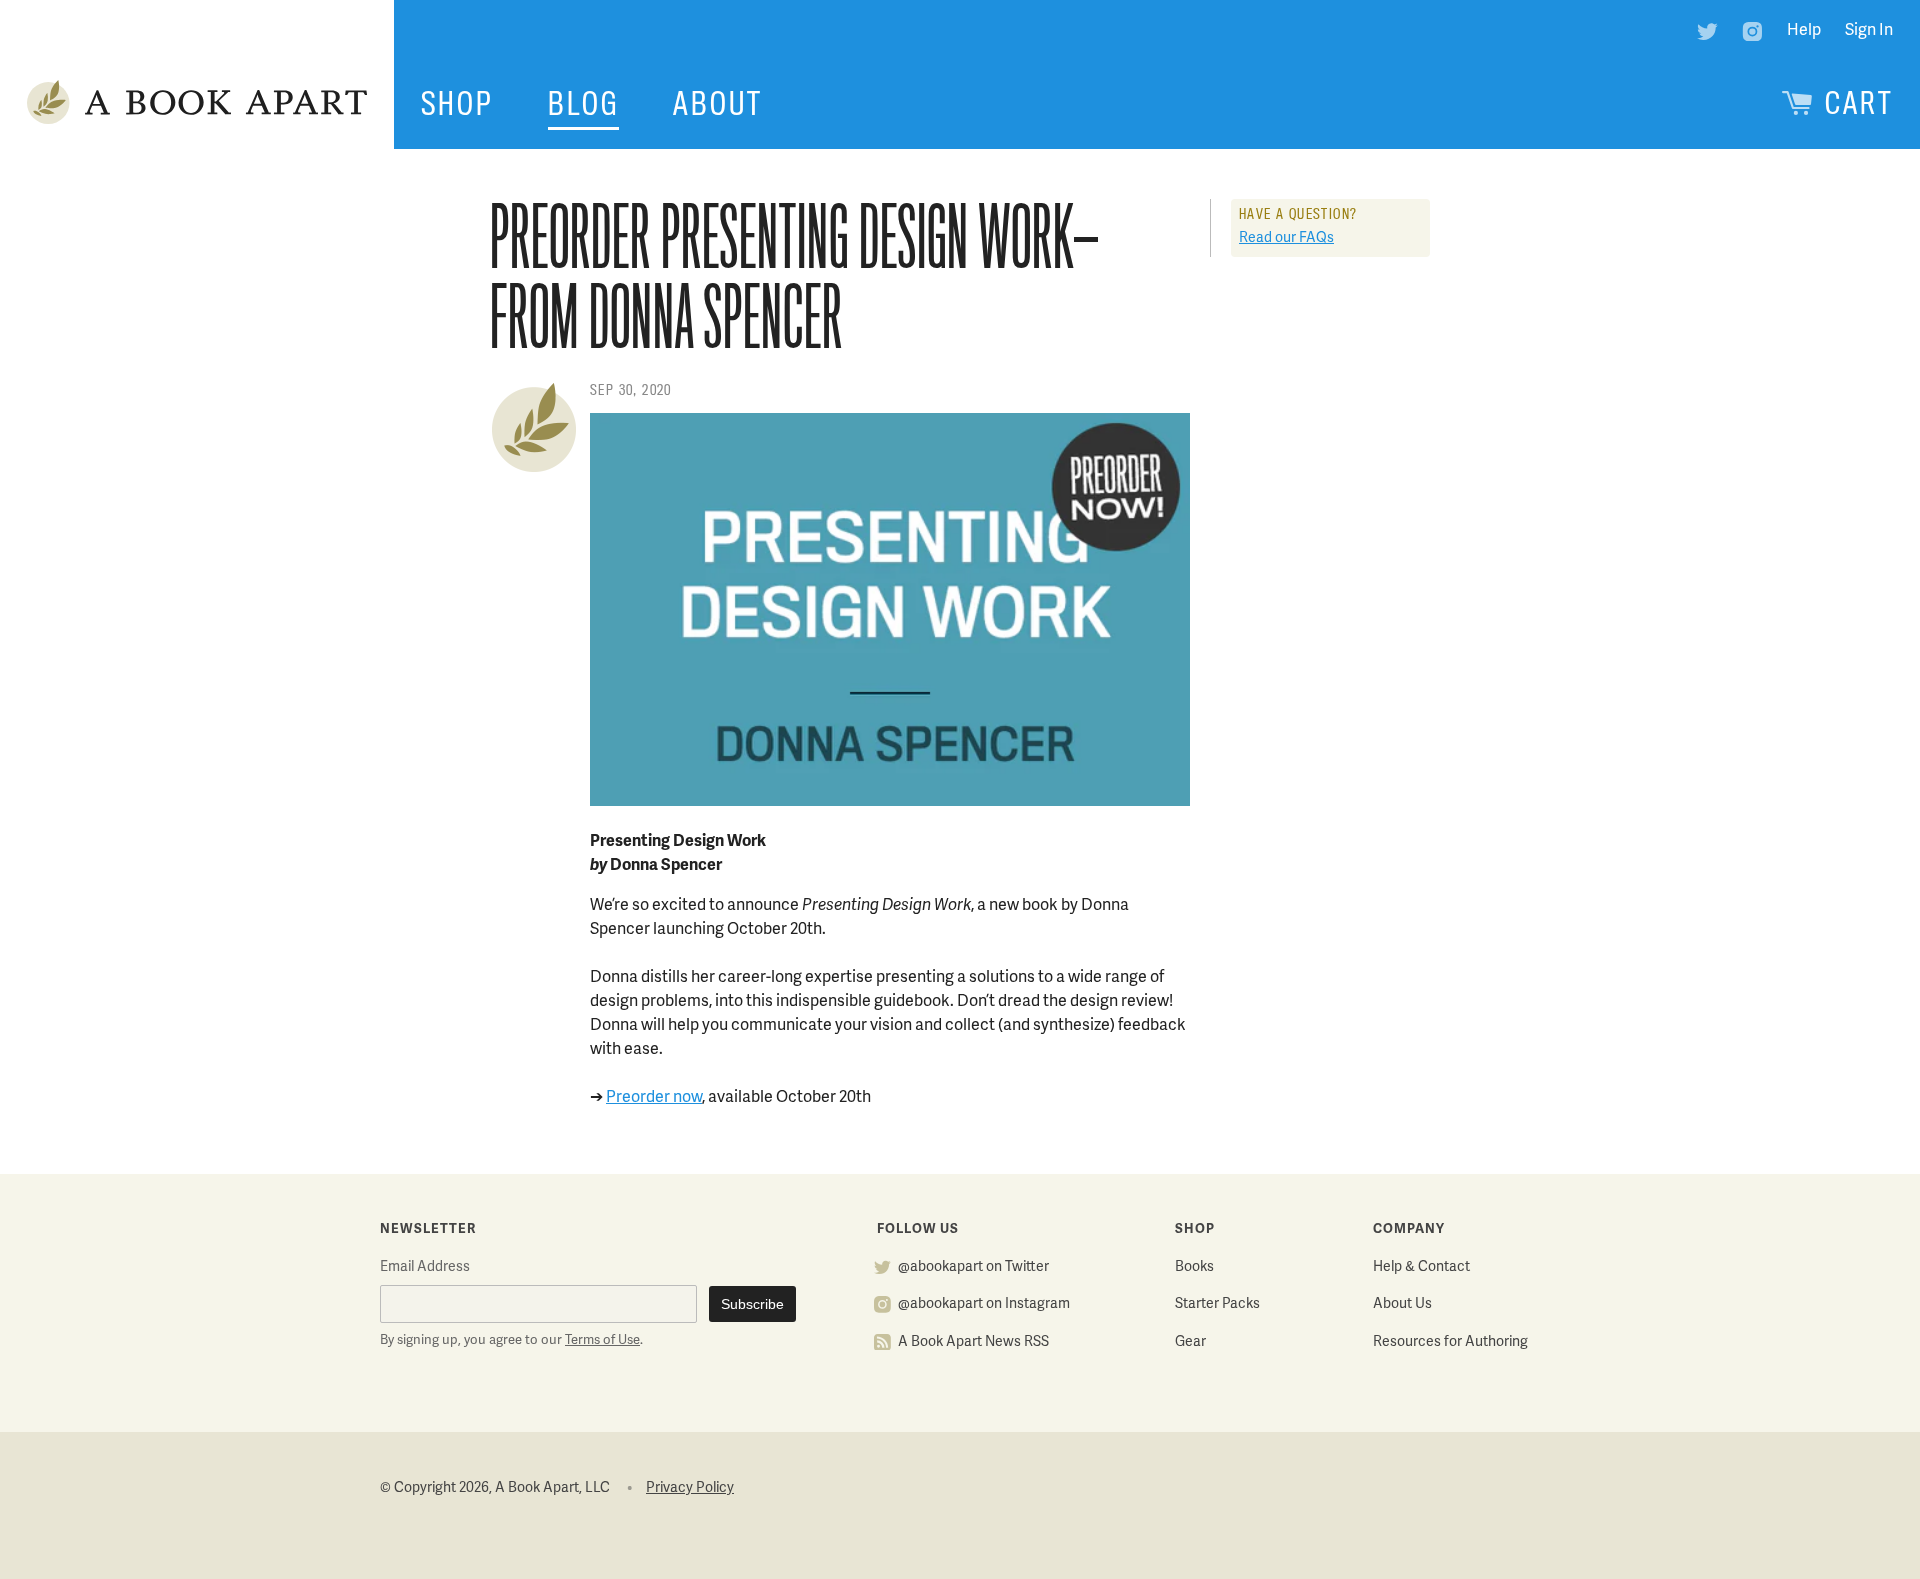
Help (1804, 31)
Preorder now (654, 1098)
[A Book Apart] (197, 104)
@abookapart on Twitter (973, 1267)
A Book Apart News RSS (973, 1342)
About (718, 104)
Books (1194, 1267)
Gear (1190, 1342)
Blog (583, 104)
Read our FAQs (1286, 238)
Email (425, 1267)
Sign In (1869, 31)
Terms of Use (602, 1341)
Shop (457, 104)
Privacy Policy (690, 1488)
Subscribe (752, 1304)
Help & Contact (1421, 1267)
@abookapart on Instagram (984, 1304)
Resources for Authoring (1450, 1342)
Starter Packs (1217, 1304)
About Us (1402, 1304)
